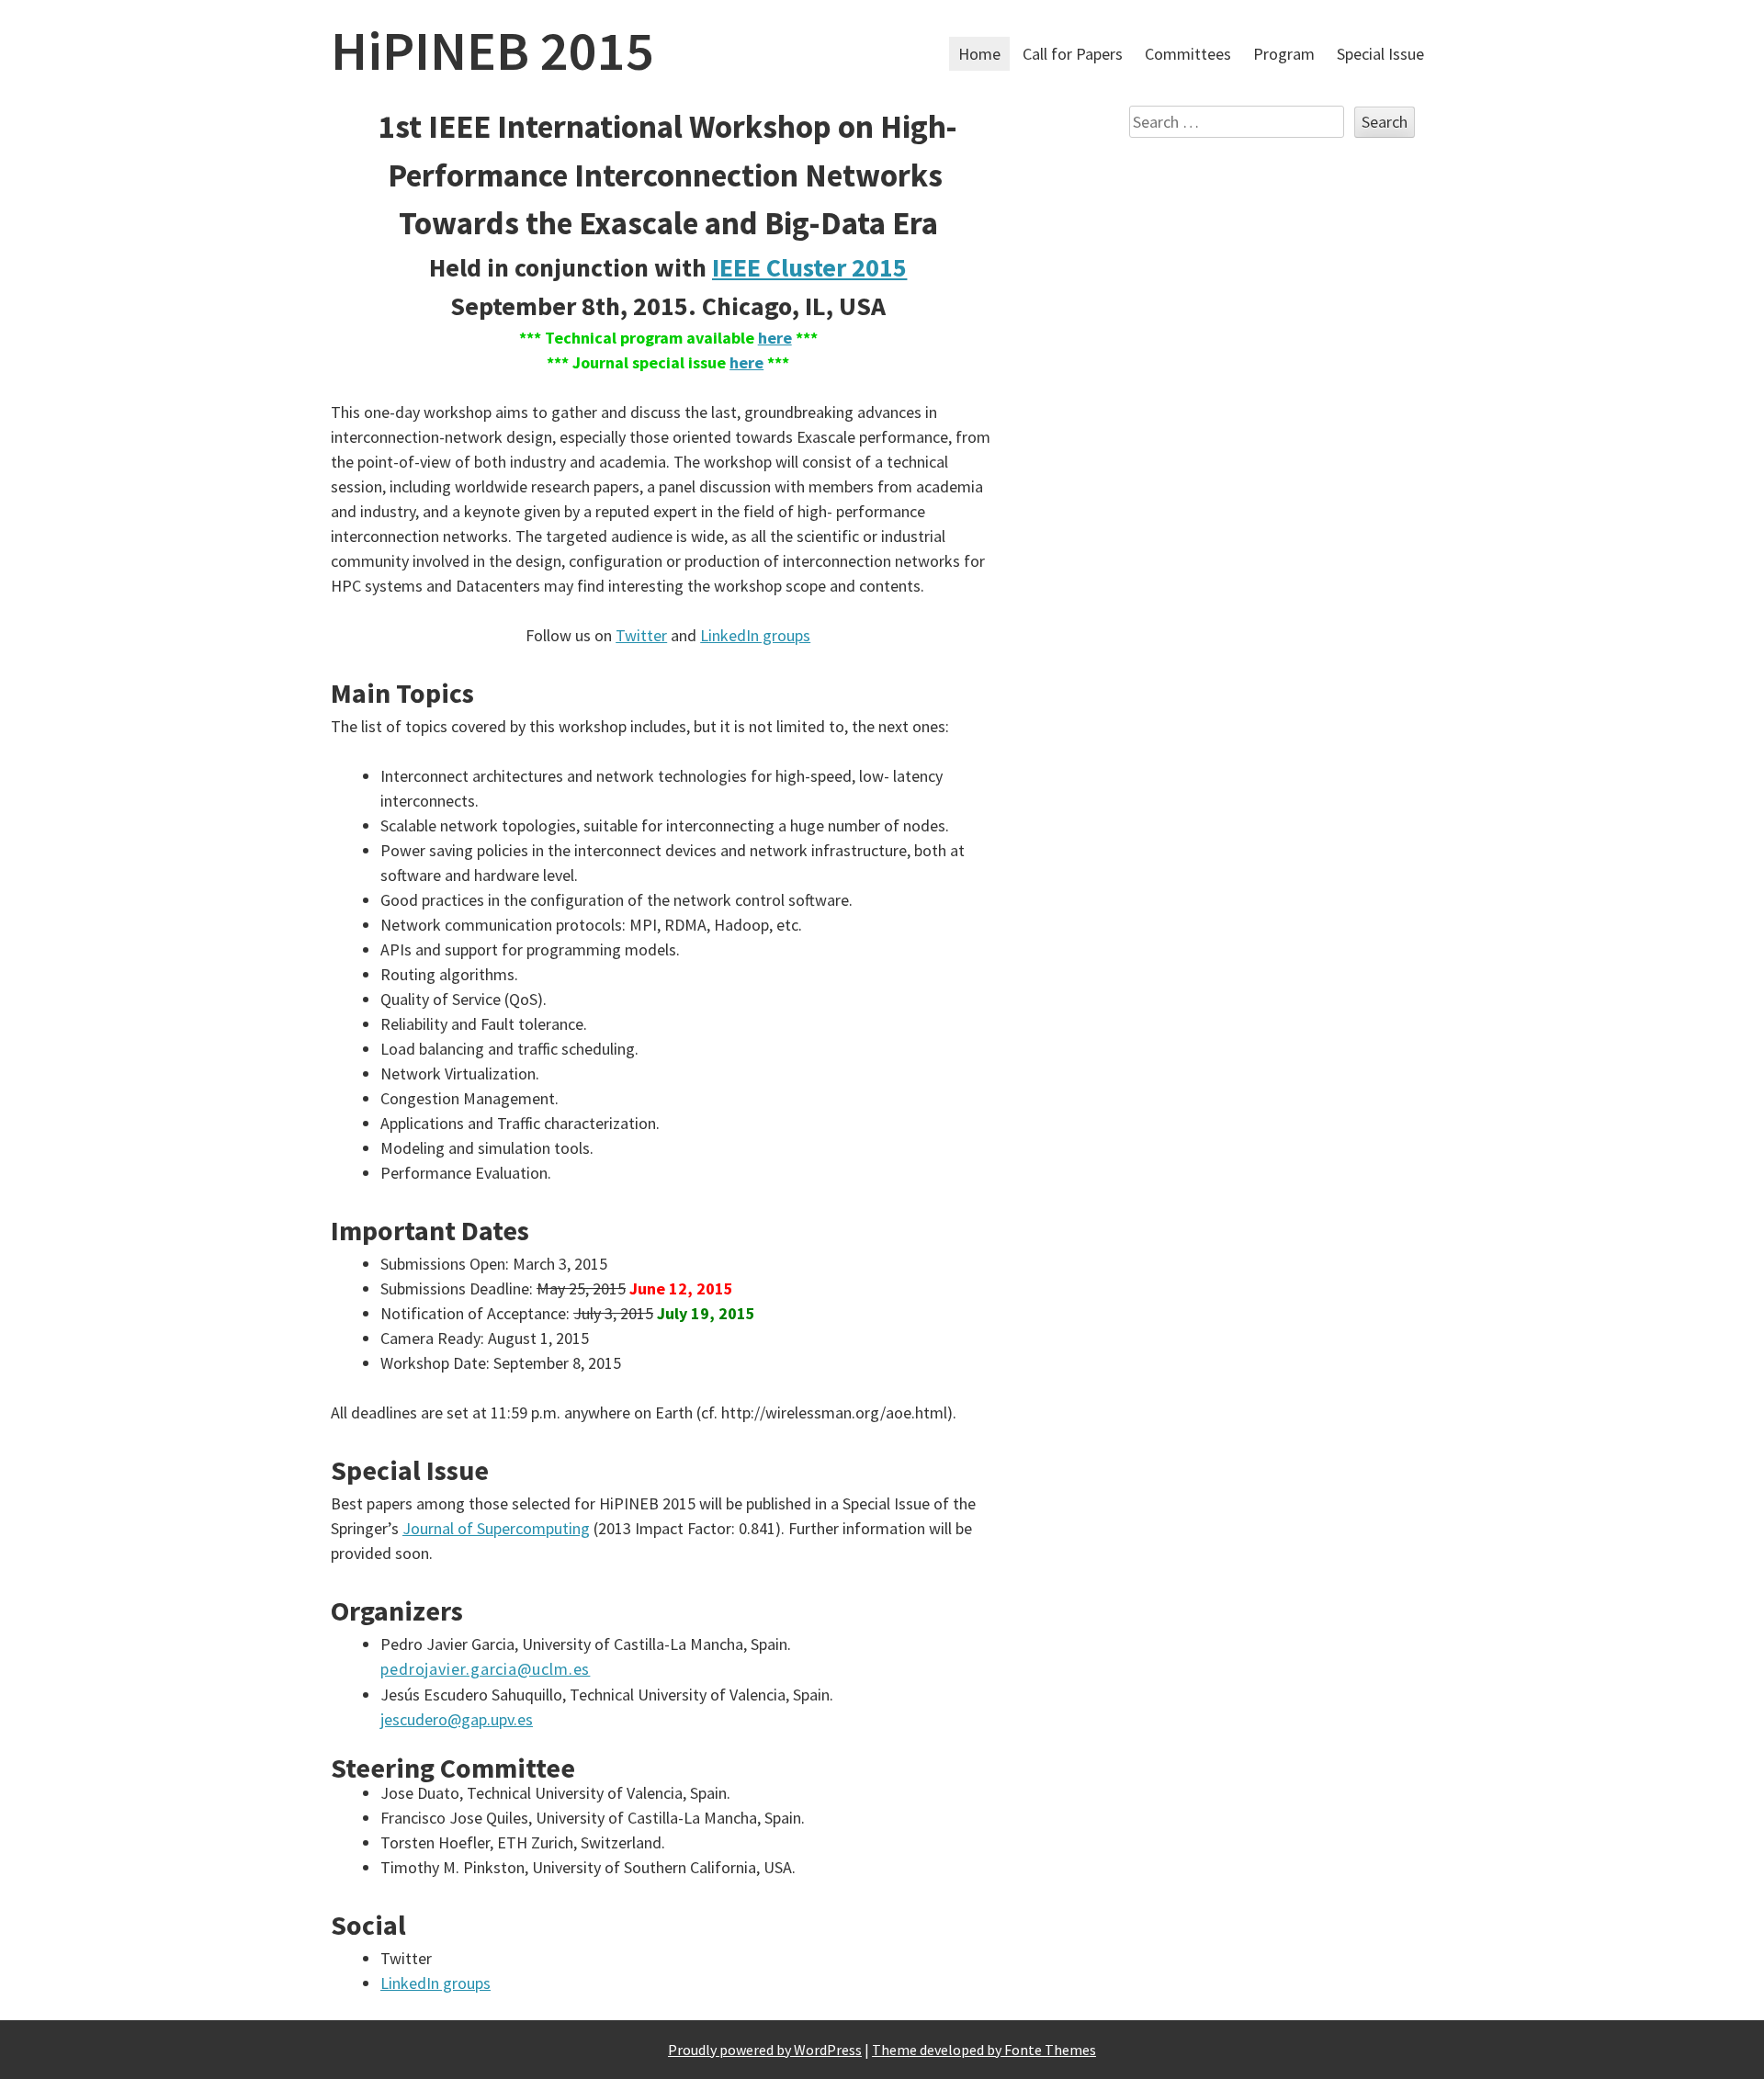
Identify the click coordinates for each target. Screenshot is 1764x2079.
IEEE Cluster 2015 (809, 267)
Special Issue (1380, 54)
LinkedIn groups (755, 635)
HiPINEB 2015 (492, 50)
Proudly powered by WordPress (765, 2050)
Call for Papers (1073, 54)
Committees (1188, 54)
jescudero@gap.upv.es (457, 1719)
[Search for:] (1238, 122)
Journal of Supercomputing (496, 1528)
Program (1284, 54)
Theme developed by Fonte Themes (984, 2050)
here (775, 338)
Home (979, 54)
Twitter (641, 635)
